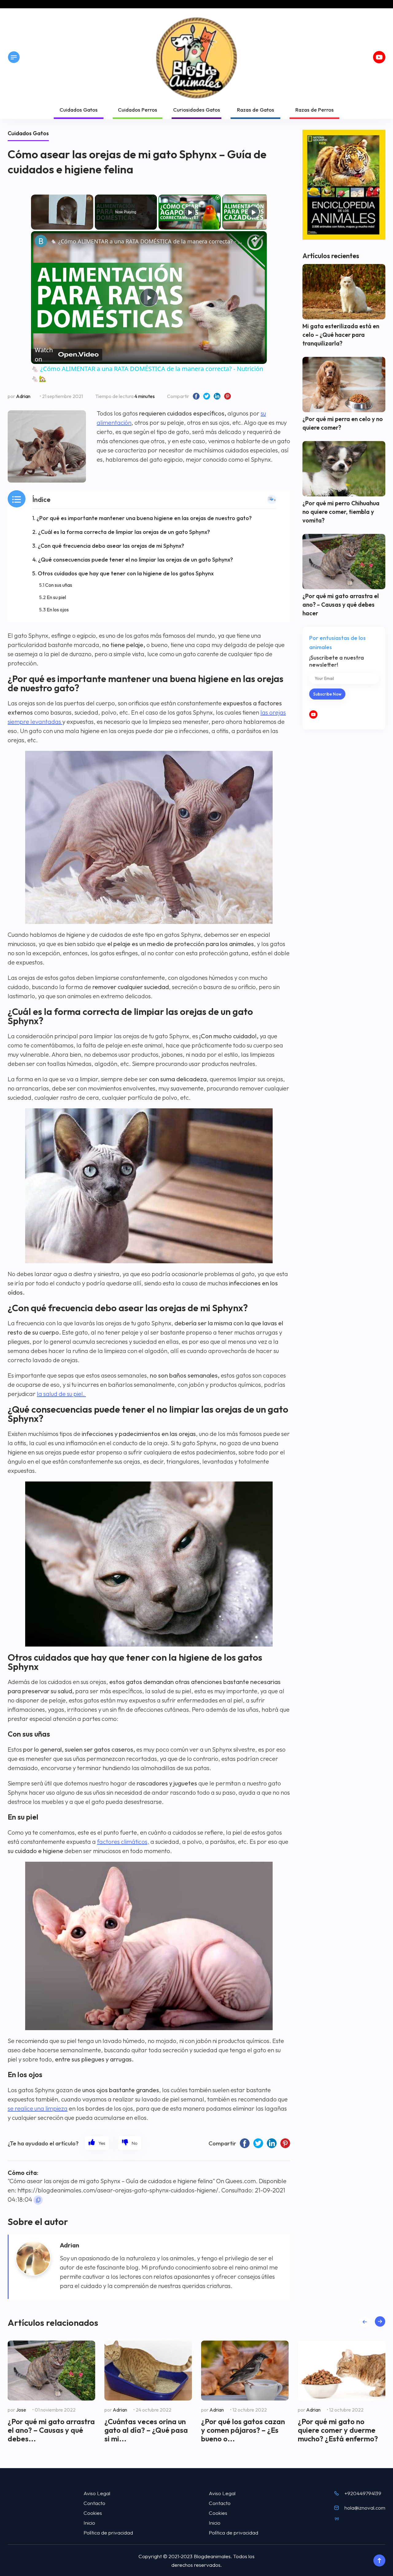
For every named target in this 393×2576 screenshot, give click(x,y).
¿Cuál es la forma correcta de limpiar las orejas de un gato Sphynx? (124, 532)
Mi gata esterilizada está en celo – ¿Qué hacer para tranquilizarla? (341, 335)
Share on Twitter (207, 396)
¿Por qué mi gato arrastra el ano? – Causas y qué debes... (51, 2430)
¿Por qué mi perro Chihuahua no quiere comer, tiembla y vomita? (341, 512)
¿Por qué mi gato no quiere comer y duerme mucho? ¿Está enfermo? (338, 2430)
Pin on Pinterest (228, 396)
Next (380, 2321)
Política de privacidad (108, 2533)
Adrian (23, 396)
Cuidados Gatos (79, 110)
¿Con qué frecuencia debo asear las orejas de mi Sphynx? (111, 546)
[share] (255, 239)
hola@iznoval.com (365, 2508)
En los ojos (58, 609)
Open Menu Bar (14, 57)
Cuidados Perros (138, 110)
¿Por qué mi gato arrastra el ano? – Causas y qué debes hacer (341, 605)
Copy (38, 2200)
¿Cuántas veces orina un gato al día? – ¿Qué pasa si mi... (146, 2430)
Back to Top (379, 2561)
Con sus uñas (59, 585)
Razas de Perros (315, 110)
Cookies (93, 2513)
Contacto (94, 2503)
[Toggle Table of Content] (272, 499)
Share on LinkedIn (217, 396)
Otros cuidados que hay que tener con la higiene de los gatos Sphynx (126, 573)
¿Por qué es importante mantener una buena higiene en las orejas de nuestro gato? (144, 518)
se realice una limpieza (38, 2108)
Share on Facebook (196, 396)
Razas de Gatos (256, 110)
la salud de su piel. (61, 1394)
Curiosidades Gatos (197, 110)
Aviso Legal (97, 2493)
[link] (41, 241)
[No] (130, 2143)
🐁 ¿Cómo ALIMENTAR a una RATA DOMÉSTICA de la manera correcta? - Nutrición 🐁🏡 (148, 241)
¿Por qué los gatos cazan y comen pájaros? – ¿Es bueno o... (243, 2430)
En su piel (56, 597)
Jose (21, 2410)
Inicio (89, 2523)
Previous (365, 2321)
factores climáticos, (123, 1842)
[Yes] (97, 2143)
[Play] (190, 212)
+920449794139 (363, 2493)
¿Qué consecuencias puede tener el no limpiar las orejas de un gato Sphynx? (136, 560)
